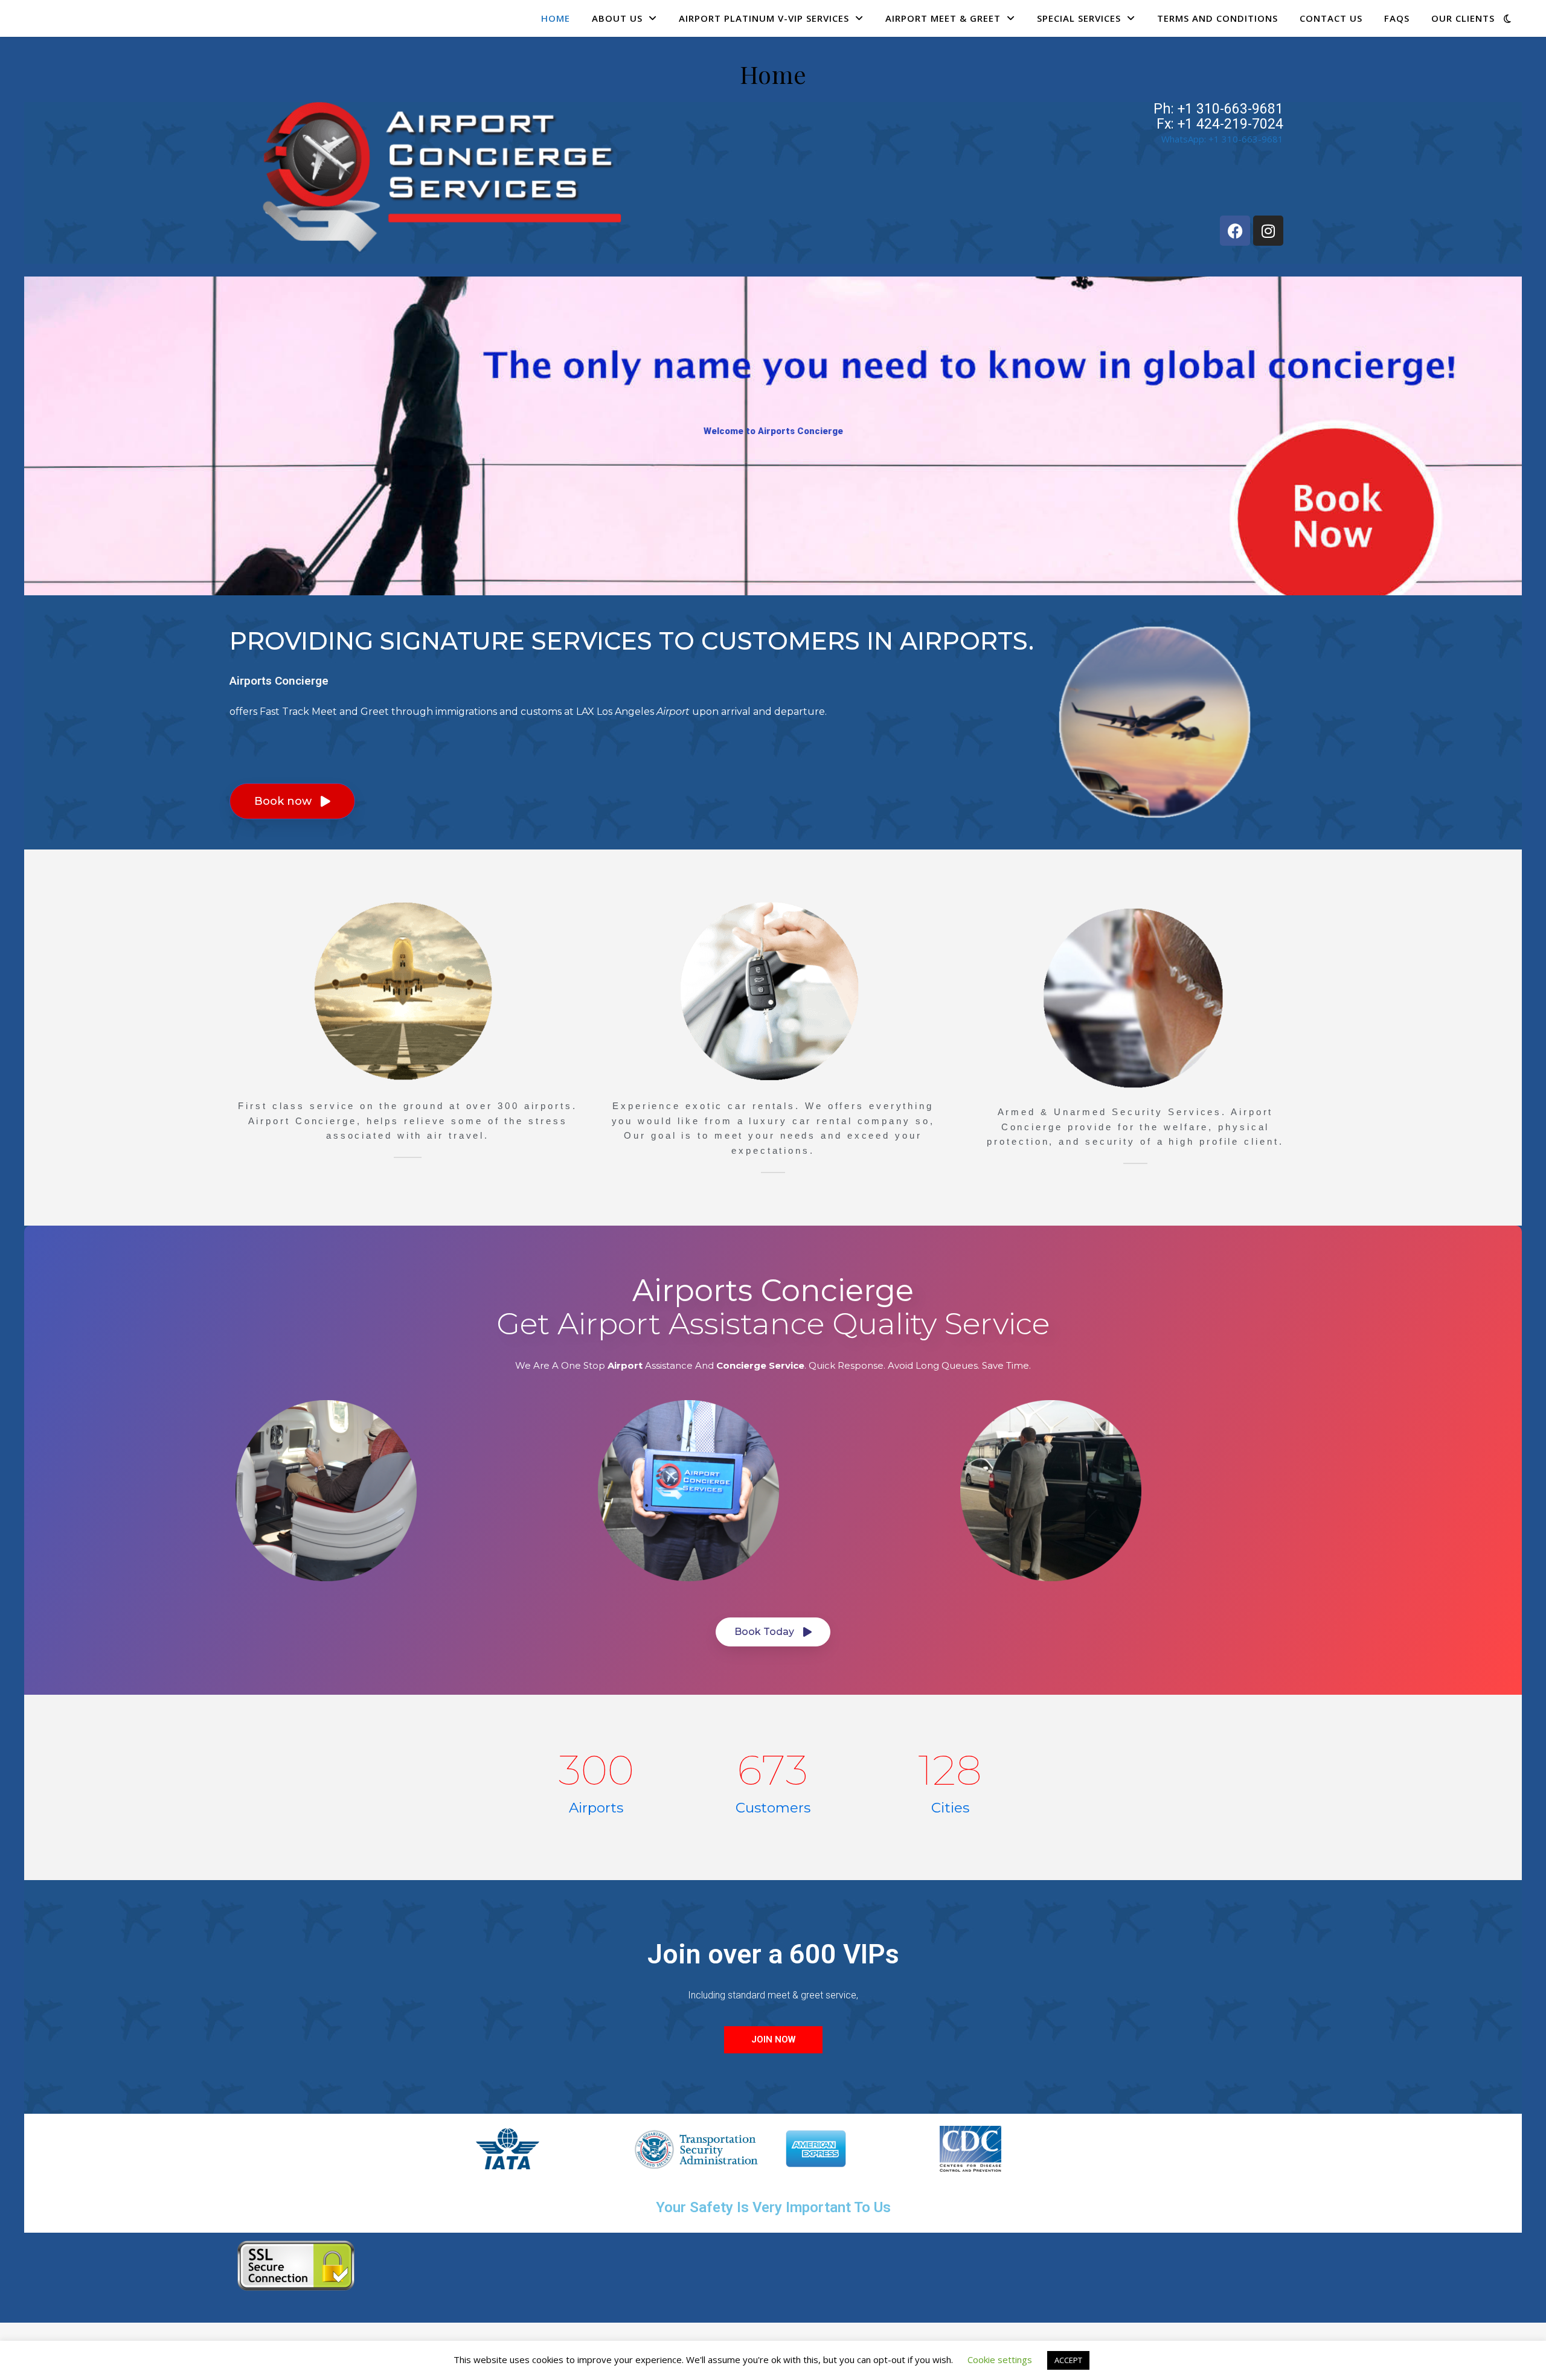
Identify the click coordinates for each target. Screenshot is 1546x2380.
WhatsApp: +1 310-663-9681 (1222, 139)
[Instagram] (1268, 231)
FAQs (1397, 18)
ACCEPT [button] (1068, 2360)
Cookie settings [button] (1000, 2359)
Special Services (1079, 18)
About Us (617, 18)
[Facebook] (1235, 231)
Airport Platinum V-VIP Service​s (764, 18)
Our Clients (1463, 18)
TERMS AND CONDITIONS (1217, 18)
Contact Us (1331, 18)
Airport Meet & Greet (943, 18)
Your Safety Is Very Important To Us (773, 2207)
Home (556, 18)
